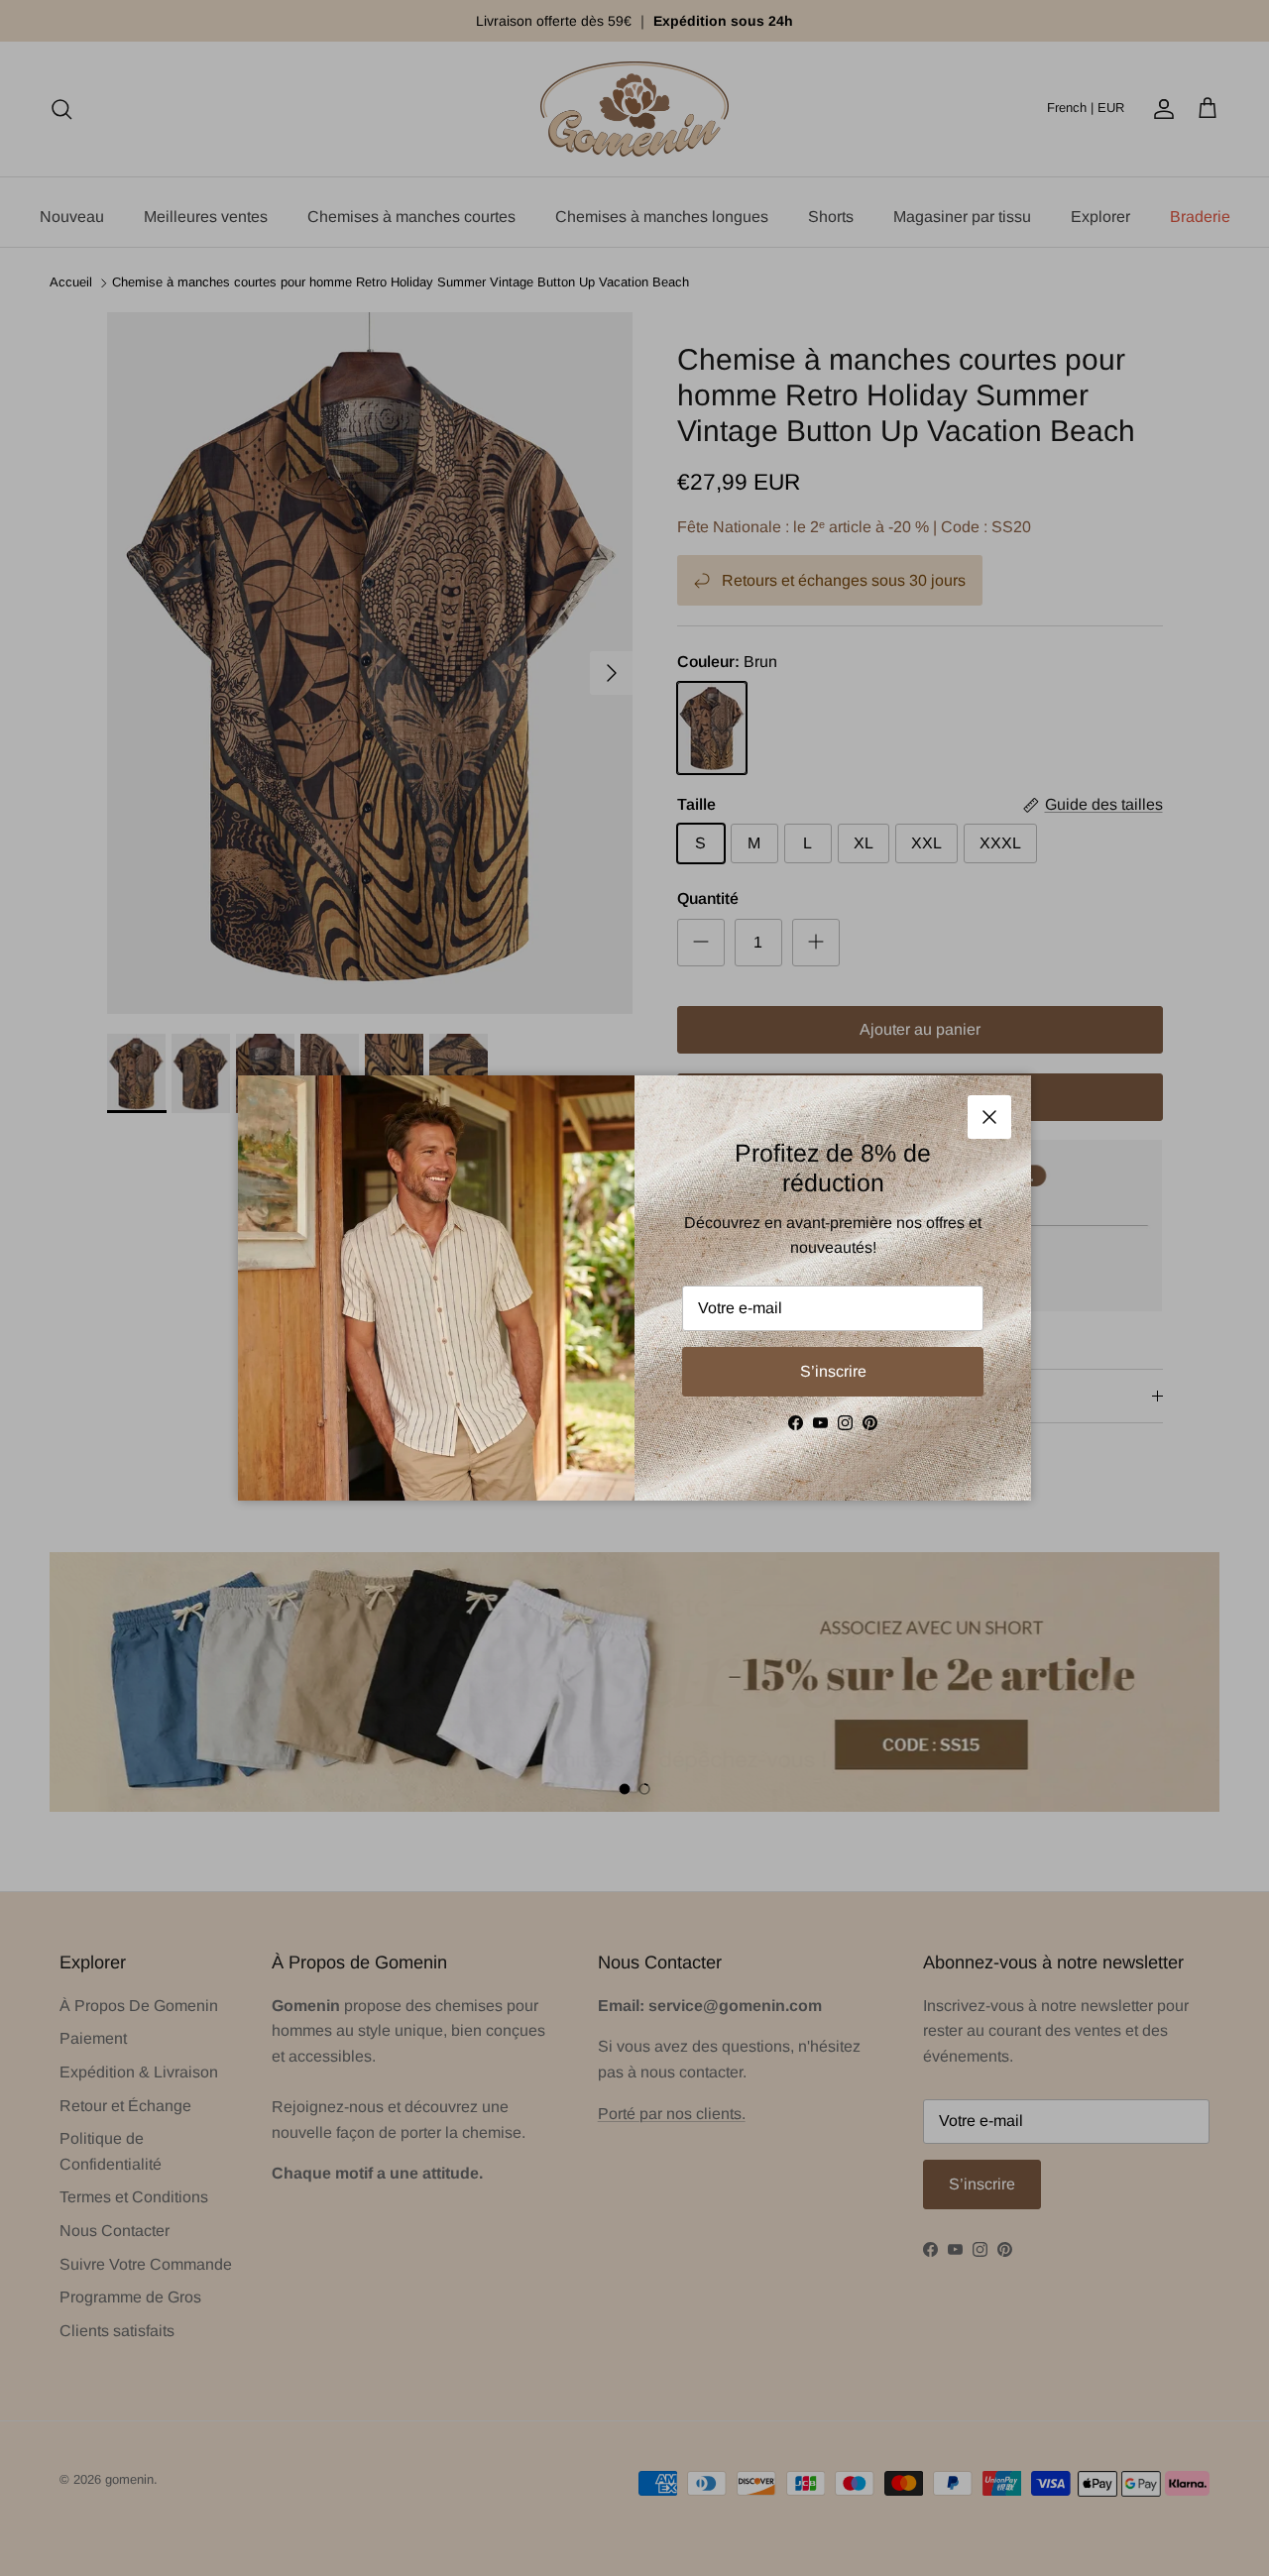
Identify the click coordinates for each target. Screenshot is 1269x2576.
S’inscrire (833, 1371)
